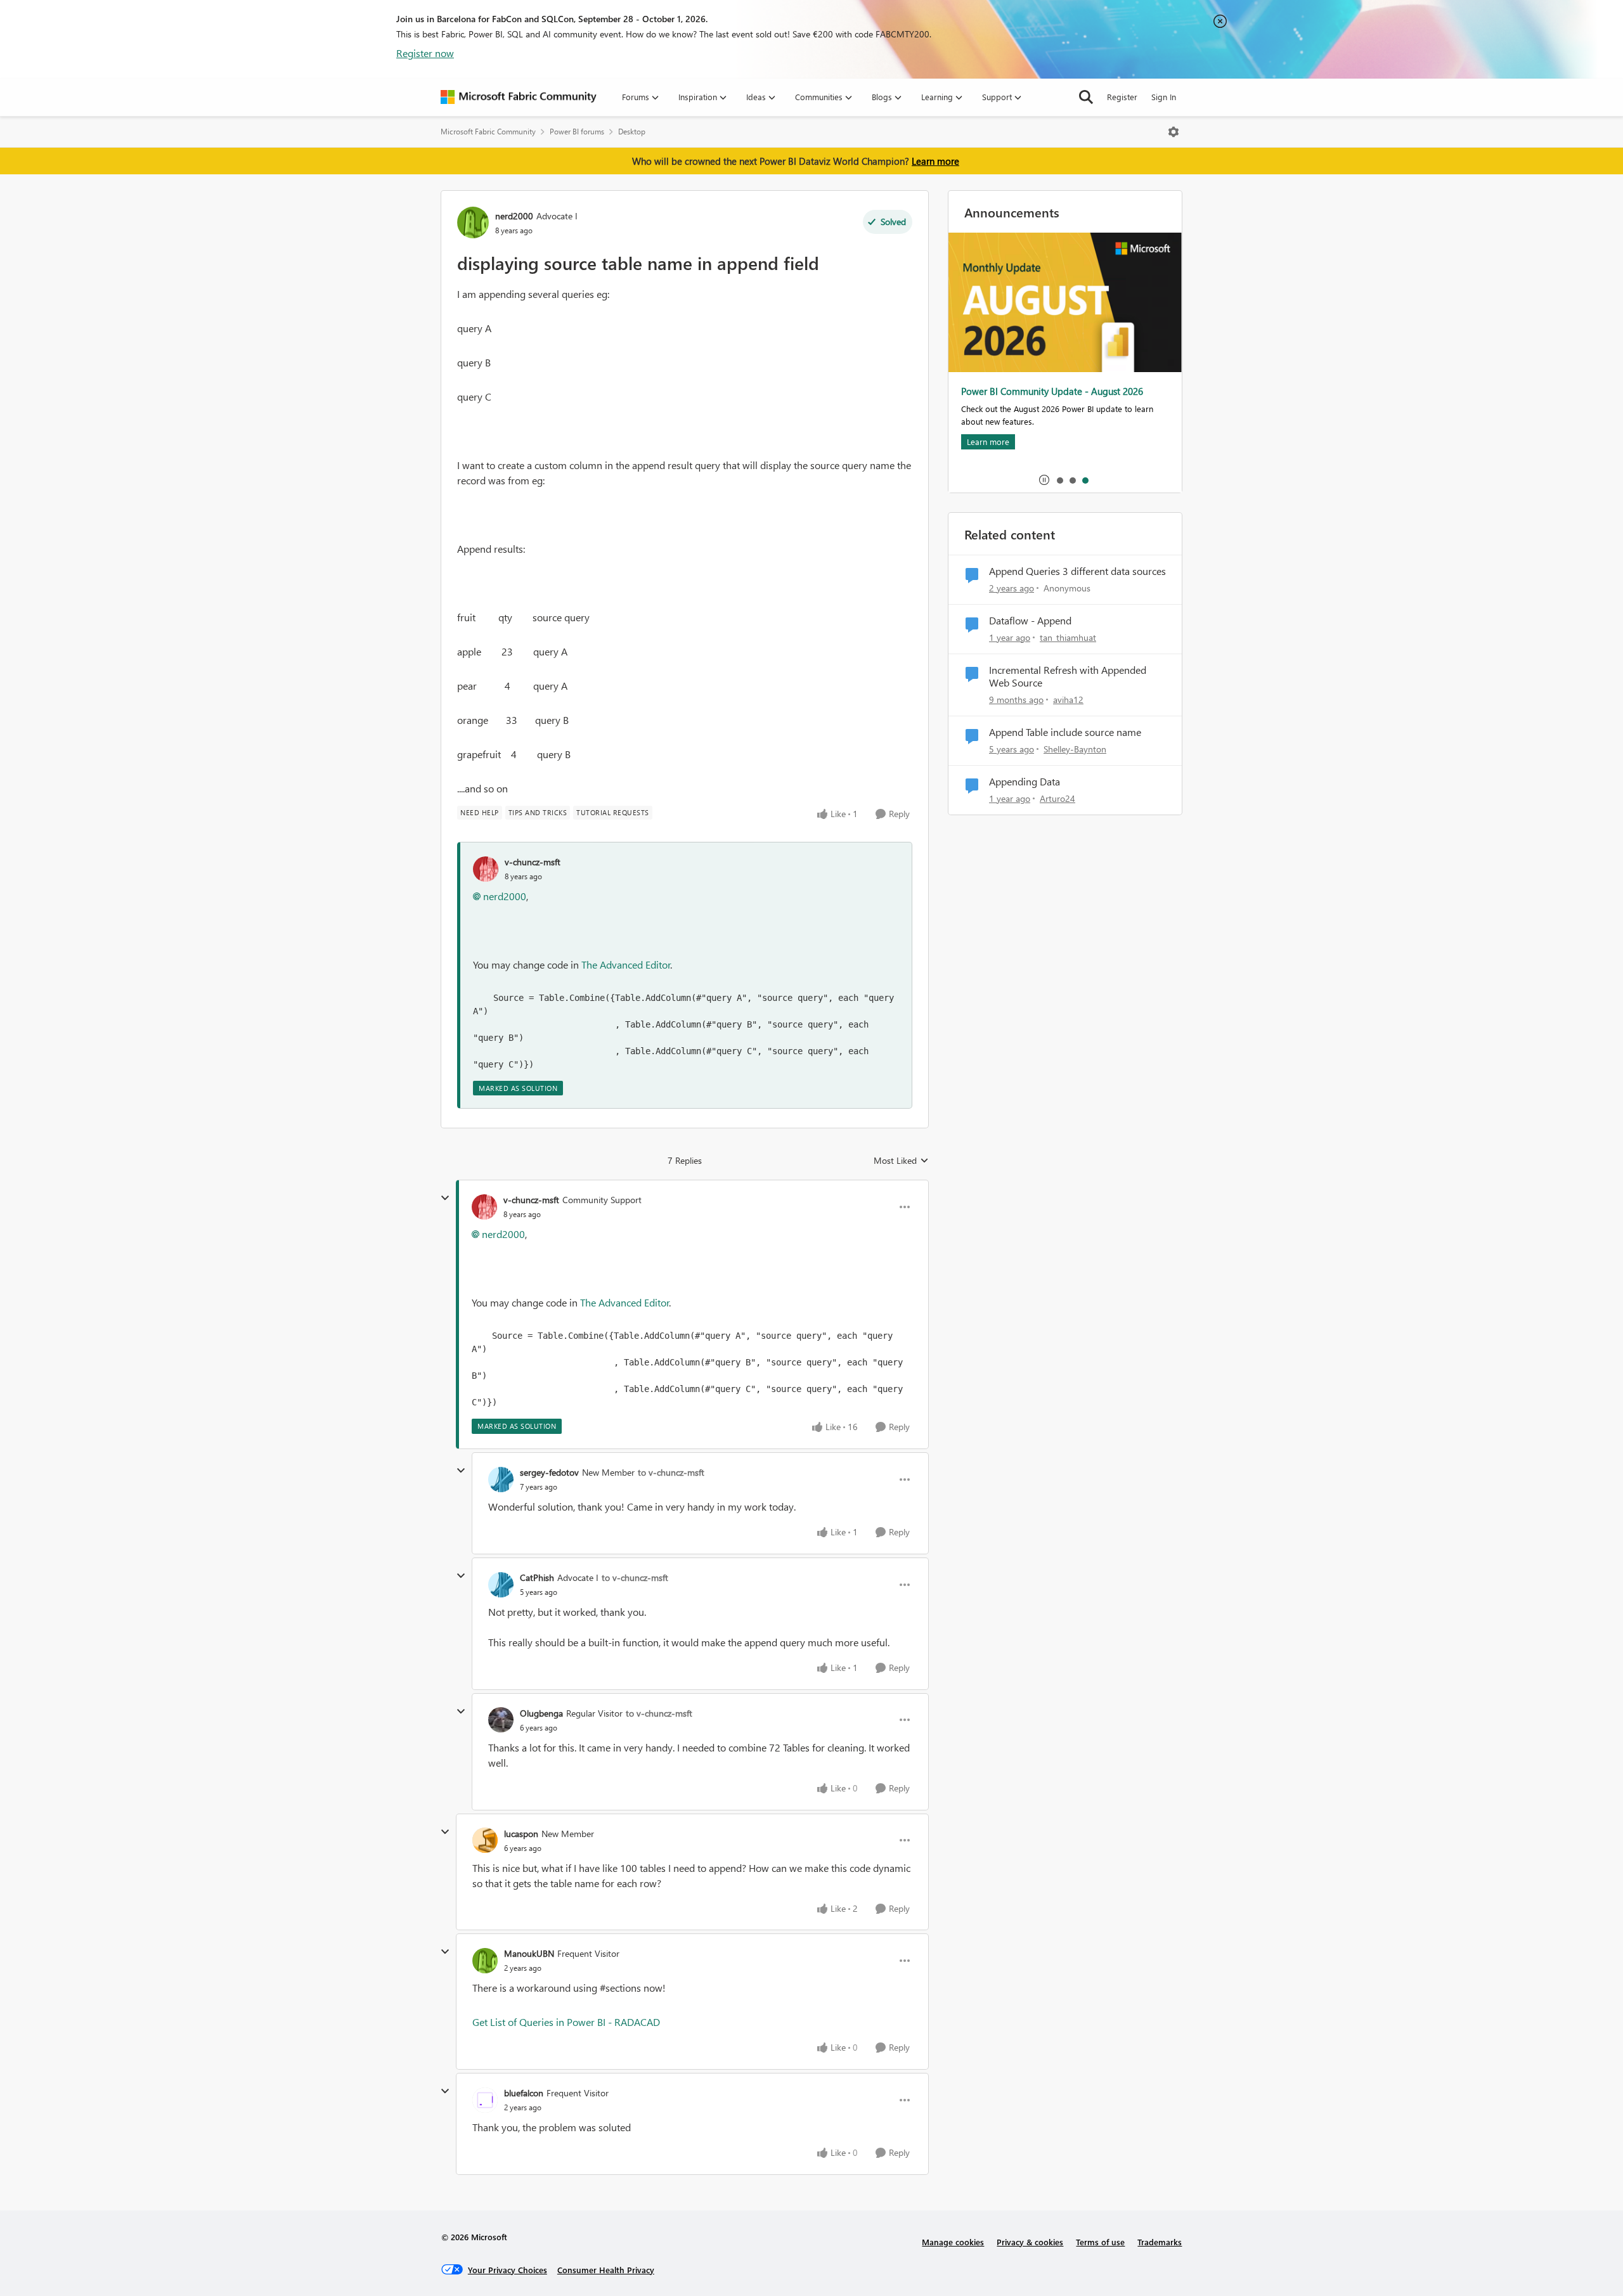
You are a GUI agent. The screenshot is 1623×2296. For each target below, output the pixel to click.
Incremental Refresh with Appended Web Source (1068, 677)
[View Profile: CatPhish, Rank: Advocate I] (501, 1585)
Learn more (935, 161)
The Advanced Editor (626, 964)
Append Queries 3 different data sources (1077, 571)
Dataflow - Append (1030, 621)
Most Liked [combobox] (901, 1161)
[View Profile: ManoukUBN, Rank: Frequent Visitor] (485, 1961)
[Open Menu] (1174, 132)
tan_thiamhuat (1068, 637)
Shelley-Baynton (1075, 749)
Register (1122, 97)
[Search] (1086, 97)
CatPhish (537, 1577)
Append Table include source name (1065, 732)
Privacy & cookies (1030, 2242)
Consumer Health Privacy (606, 2270)
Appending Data (1025, 782)
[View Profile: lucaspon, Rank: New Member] (485, 1840)
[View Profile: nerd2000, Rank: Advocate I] (473, 223)
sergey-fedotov (549, 1472)
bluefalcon (524, 2093)
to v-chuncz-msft (671, 1472)
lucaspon (521, 1834)
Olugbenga (541, 1713)
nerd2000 (514, 216)
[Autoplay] (1044, 480)
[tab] (1059, 480)
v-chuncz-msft (533, 862)
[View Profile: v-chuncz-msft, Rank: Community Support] (484, 1207)
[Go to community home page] (519, 97)
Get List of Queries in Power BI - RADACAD (566, 2022)
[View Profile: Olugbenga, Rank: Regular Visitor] (501, 1720)
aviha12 (1068, 700)
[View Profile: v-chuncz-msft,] (486, 869)
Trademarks (1160, 2242)
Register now (425, 53)
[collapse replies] (445, 1198)
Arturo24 (1057, 798)
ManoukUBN (529, 1953)
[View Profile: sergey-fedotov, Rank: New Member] (501, 1480)
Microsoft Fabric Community (488, 132)
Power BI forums (577, 132)
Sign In (1164, 97)
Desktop (632, 132)
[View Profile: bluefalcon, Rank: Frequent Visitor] (485, 2100)
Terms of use (1100, 2242)
